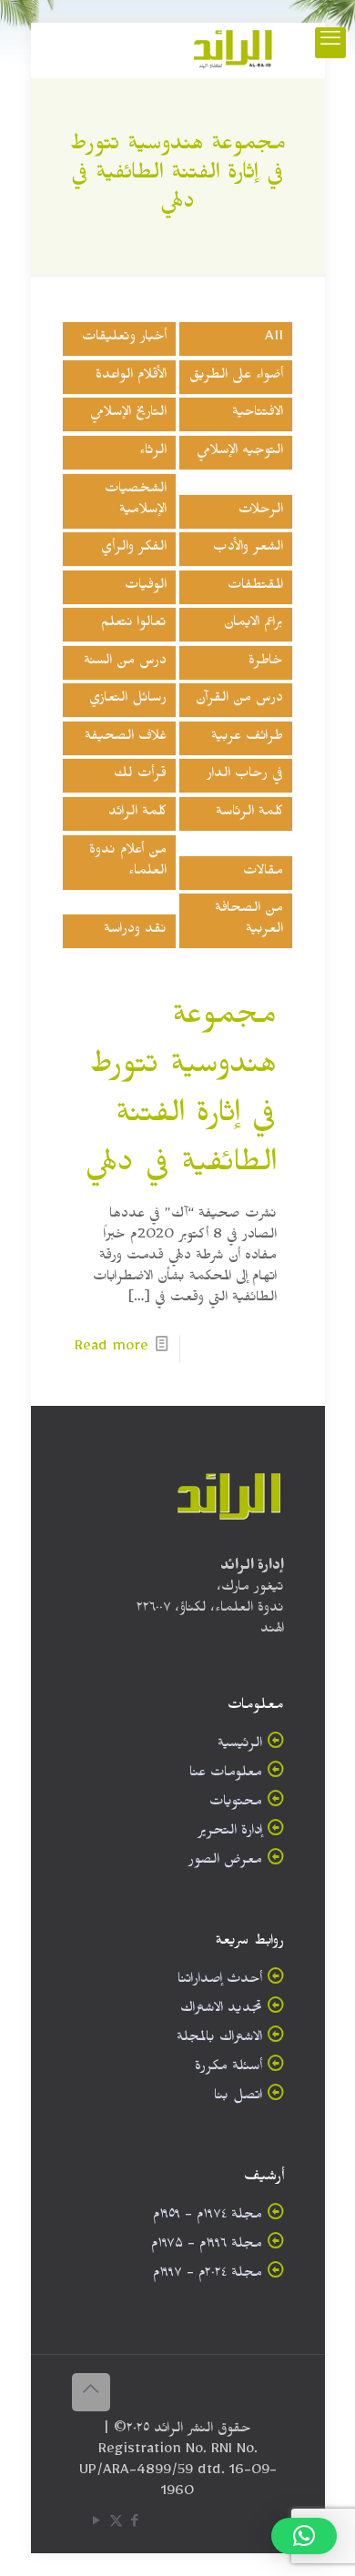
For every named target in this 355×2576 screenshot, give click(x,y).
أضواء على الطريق (236, 377)
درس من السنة (125, 663)
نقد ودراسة (135, 931)
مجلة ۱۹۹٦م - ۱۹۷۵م (207, 2246)
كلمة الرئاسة (249, 814)
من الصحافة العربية (249, 921)
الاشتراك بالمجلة (219, 2040)
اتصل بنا (238, 2098)
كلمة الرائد (137, 814)
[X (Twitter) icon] (116, 2525)
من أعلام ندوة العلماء (128, 863)
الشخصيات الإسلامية (136, 501)
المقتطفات (255, 587)
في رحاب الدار (245, 776)
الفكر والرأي (134, 549)
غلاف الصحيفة (126, 738)
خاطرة (266, 663)
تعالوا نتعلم (134, 625)
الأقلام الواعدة (131, 377)
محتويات (236, 1804)
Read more (112, 1349)
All (274, 339)
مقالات (263, 873)
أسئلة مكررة (228, 2069)
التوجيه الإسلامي (240, 453)
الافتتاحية (258, 414)
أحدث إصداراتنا (220, 1981)
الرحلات (261, 512)
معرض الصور (225, 1862)
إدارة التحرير (230, 1833)
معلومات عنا (226, 1775)
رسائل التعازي (128, 700)
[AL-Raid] (233, 50)
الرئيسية (240, 1746)
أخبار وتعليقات (124, 339)
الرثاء (153, 453)
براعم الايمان (254, 625)
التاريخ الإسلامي (128, 414)
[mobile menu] (330, 43)
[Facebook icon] (135, 2525)
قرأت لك (140, 776)
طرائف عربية (247, 738)
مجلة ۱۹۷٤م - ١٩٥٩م (208, 2217)
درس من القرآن (239, 700)
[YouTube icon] (97, 2525)
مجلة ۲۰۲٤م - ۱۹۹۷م (208, 2275)
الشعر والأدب (248, 549)
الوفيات (146, 587)
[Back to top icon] (91, 2392)
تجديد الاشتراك (221, 2010)
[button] (304, 2536)
